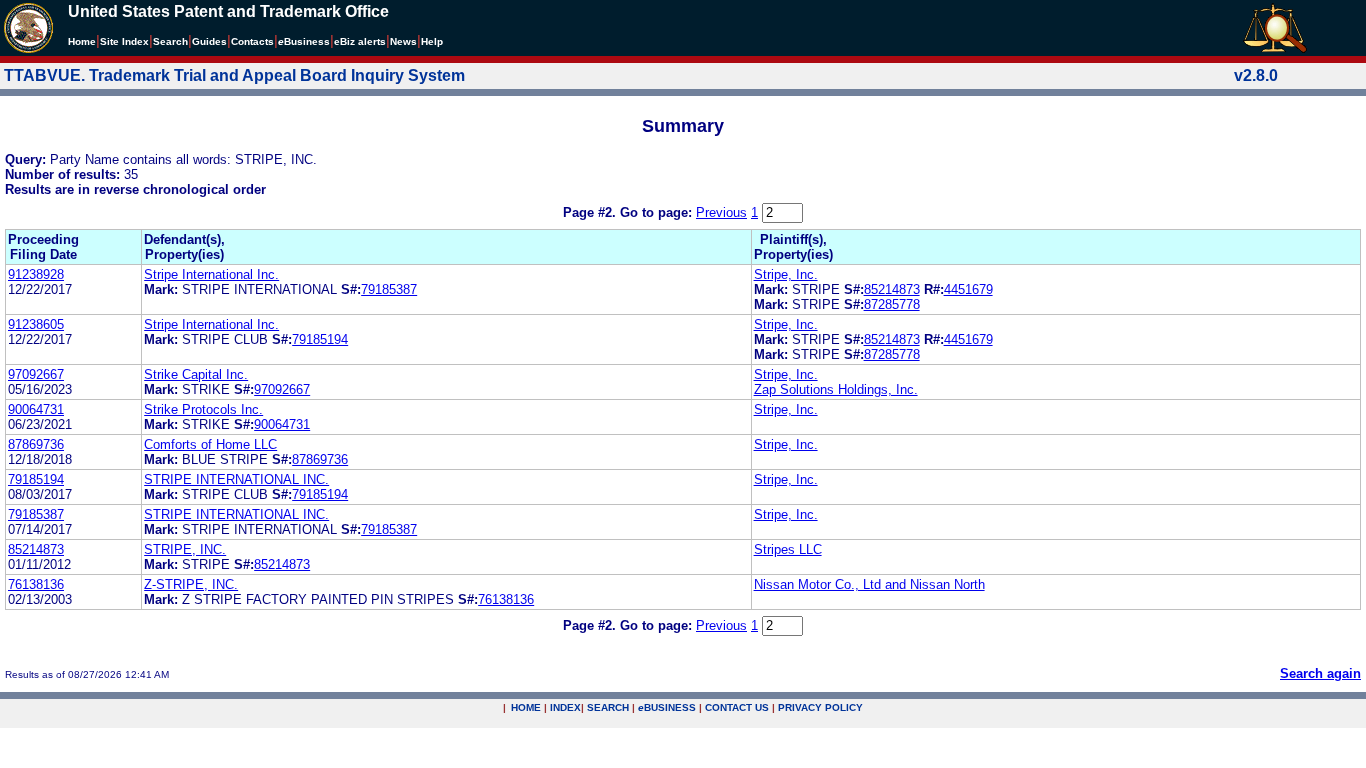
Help (432, 41)
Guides (209, 41)
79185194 (320, 339)
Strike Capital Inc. (196, 374)
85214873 (892, 289)
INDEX (565, 707)
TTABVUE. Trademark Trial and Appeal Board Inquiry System (234, 75)
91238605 (36, 324)
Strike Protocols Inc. (203, 409)
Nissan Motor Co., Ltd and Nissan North (869, 584)
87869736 (36, 444)
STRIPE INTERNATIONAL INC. (236, 479)
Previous (721, 212)
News (403, 41)
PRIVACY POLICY (820, 707)
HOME (526, 707)
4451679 (968, 289)
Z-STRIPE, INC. (191, 584)
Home (82, 41)
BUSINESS (667, 707)
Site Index (124, 41)
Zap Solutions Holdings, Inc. (836, 389)
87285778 (892, 304)
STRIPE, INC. (185, 549)
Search (170, 41)
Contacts (252, 41)
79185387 (389, 289)
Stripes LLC (788, 549)
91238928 (36, 274)
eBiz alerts (360, 41)
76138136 (36, 584)
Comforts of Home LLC (210, 444)
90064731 (36, 409)
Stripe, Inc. (786, 274)
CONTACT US (737, 707)
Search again (1320, 673)
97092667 (36, 374)
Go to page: (658, 212)
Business (304, 41)
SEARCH (608, 707)
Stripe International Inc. (211, 274)
